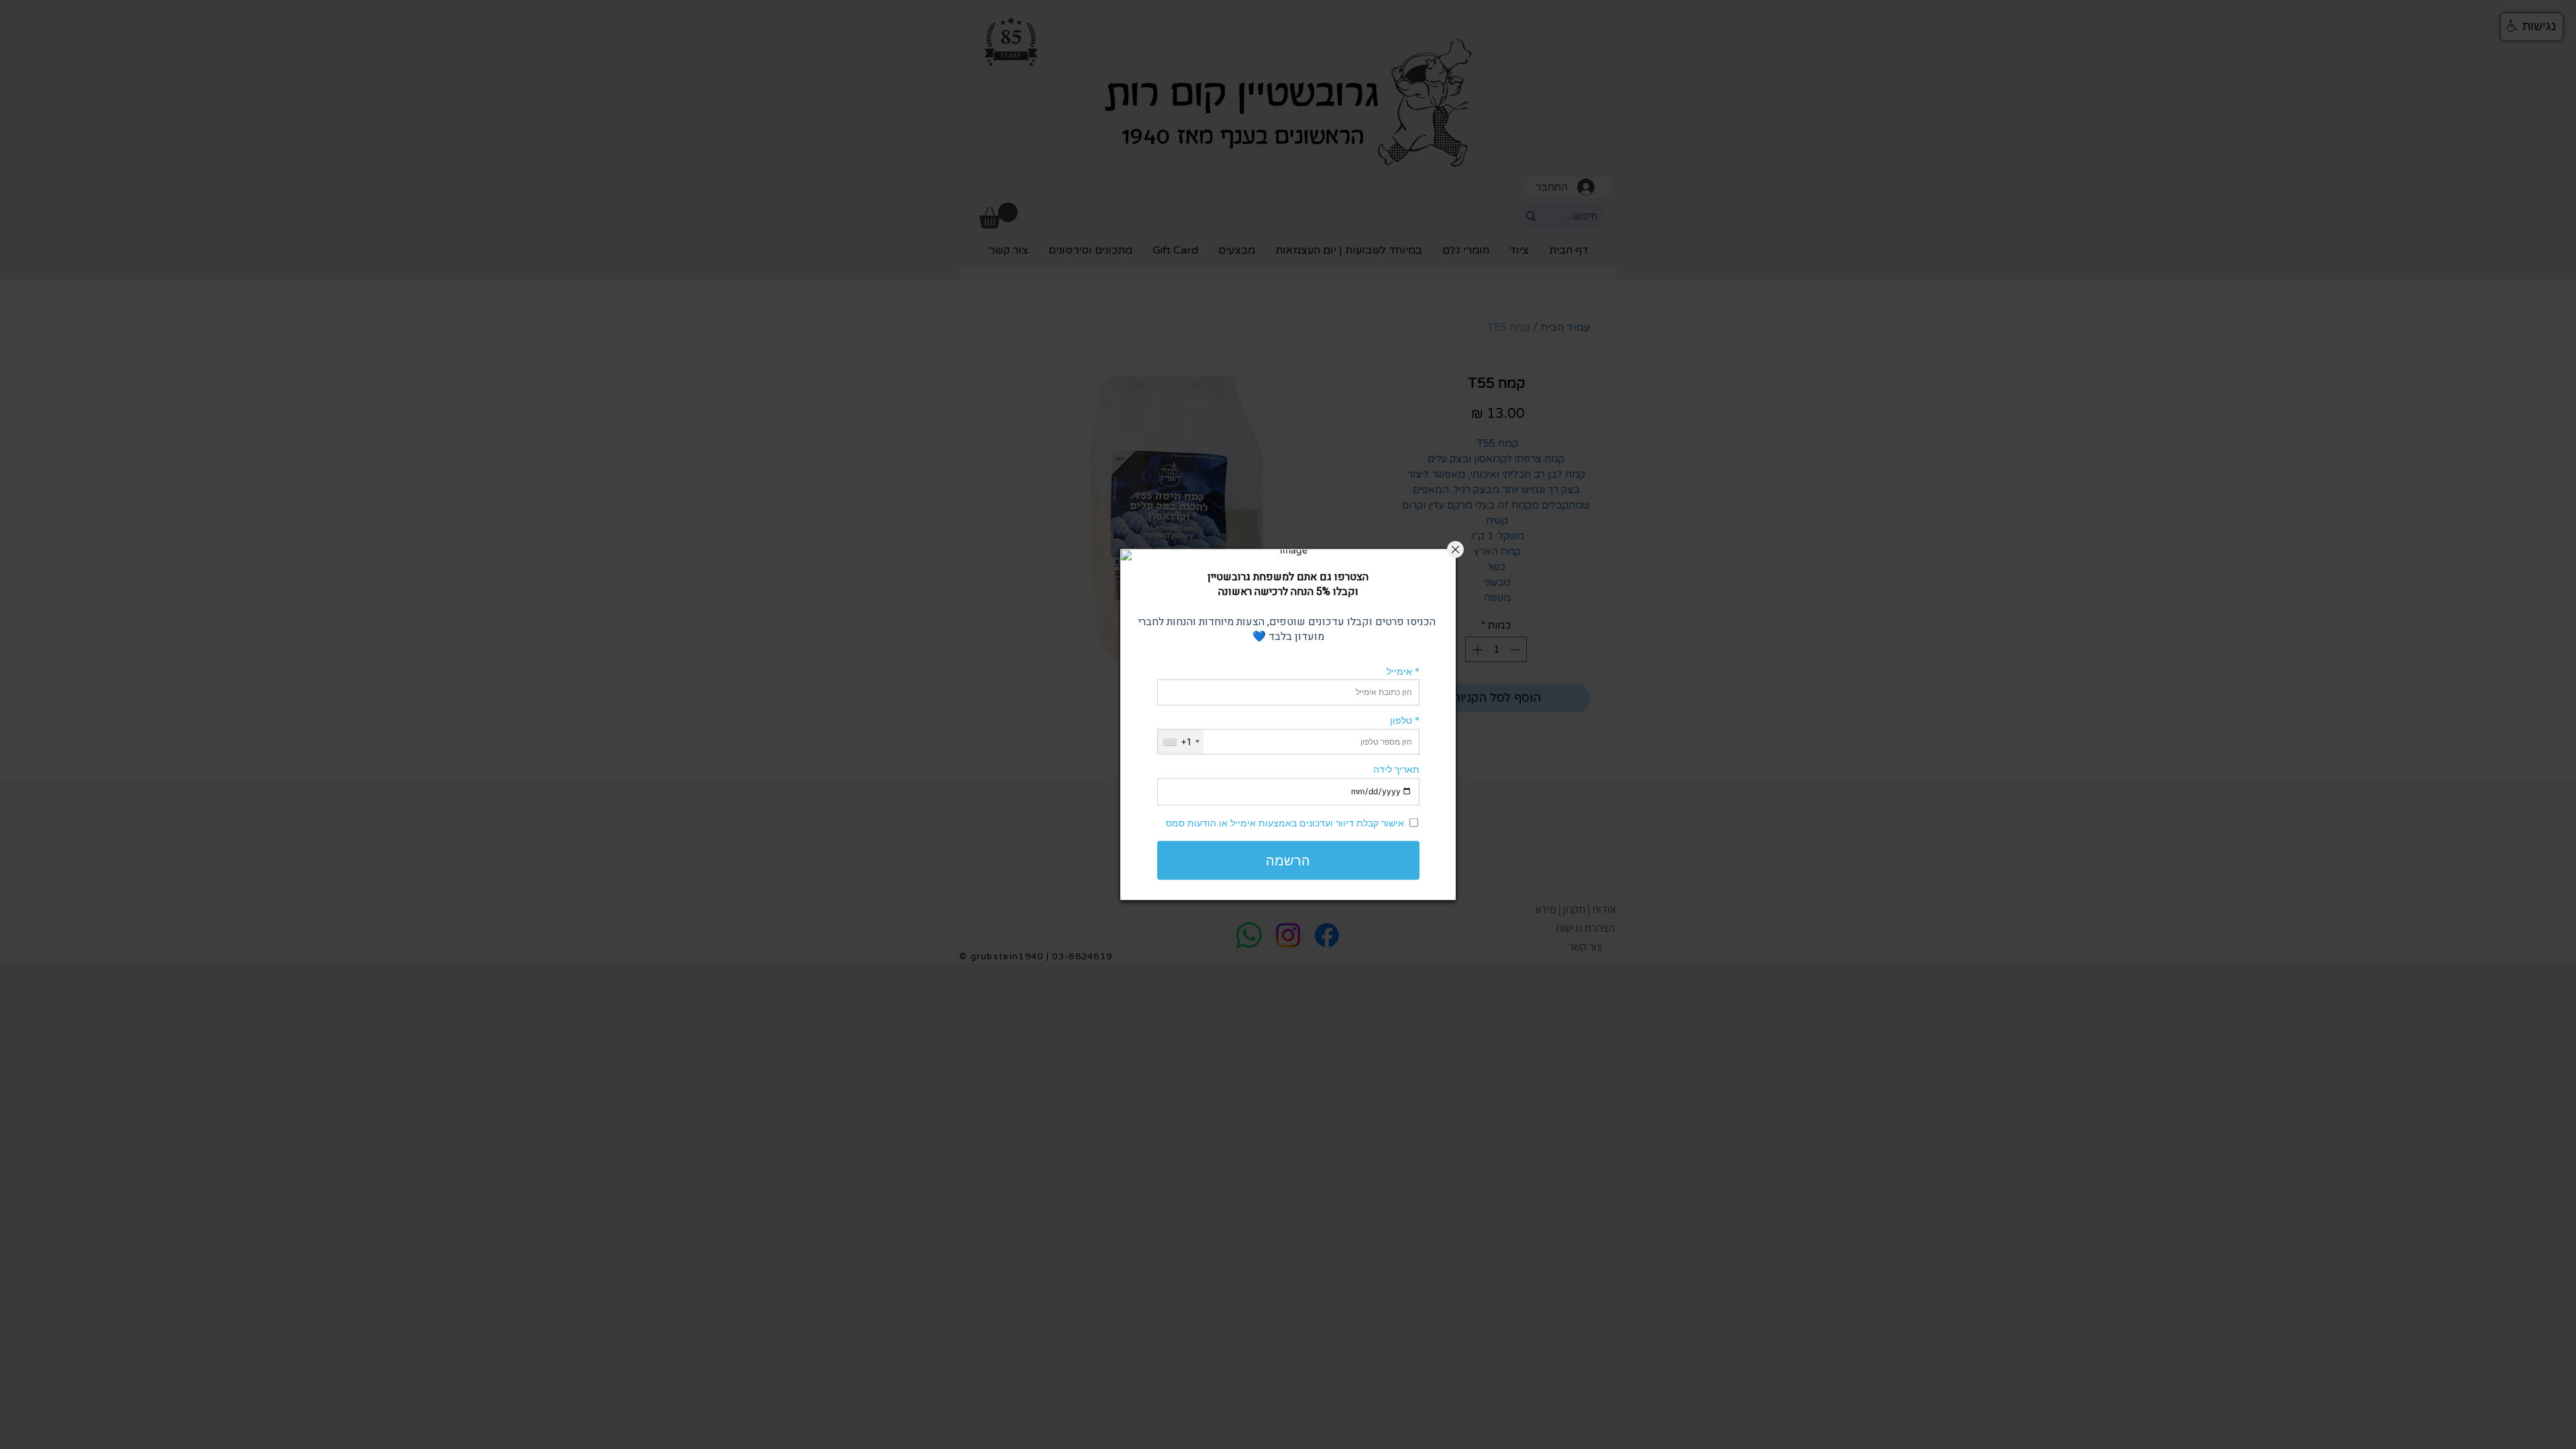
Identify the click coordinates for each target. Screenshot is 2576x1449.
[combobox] (1181, 742)
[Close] (1455, 550)
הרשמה (1288, 860)
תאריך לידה (1396, 769)
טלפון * (1405, 720)
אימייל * (1403, 670)
